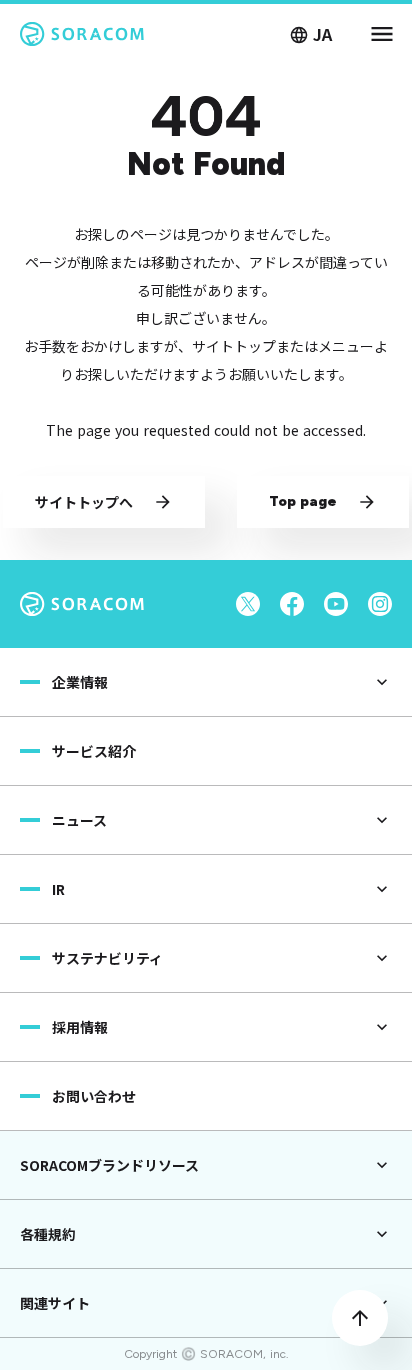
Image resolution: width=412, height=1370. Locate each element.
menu (382, 34)
